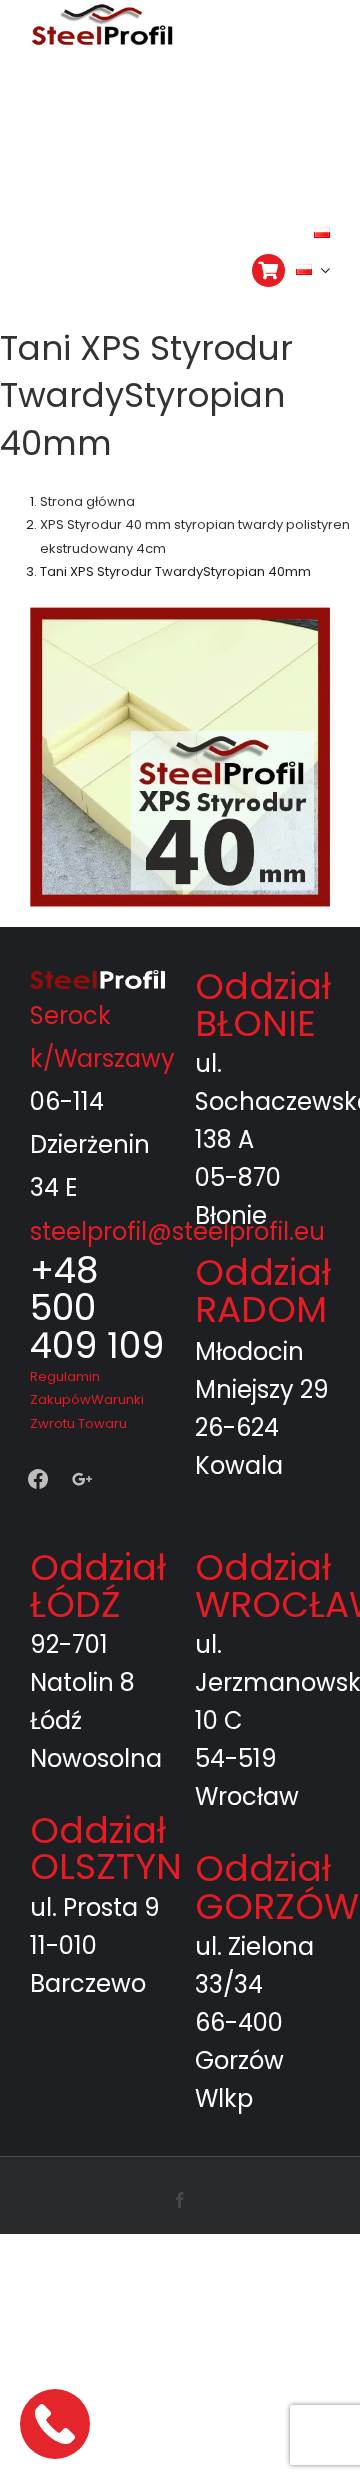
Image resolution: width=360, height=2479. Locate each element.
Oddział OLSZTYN (106, 1768)
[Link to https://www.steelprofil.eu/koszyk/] (268, 270)
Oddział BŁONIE (263, 924)
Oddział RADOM (263, 1210)
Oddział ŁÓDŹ (98, 1505)
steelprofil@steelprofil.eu (177, 1151)
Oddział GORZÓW (277, 1807)
